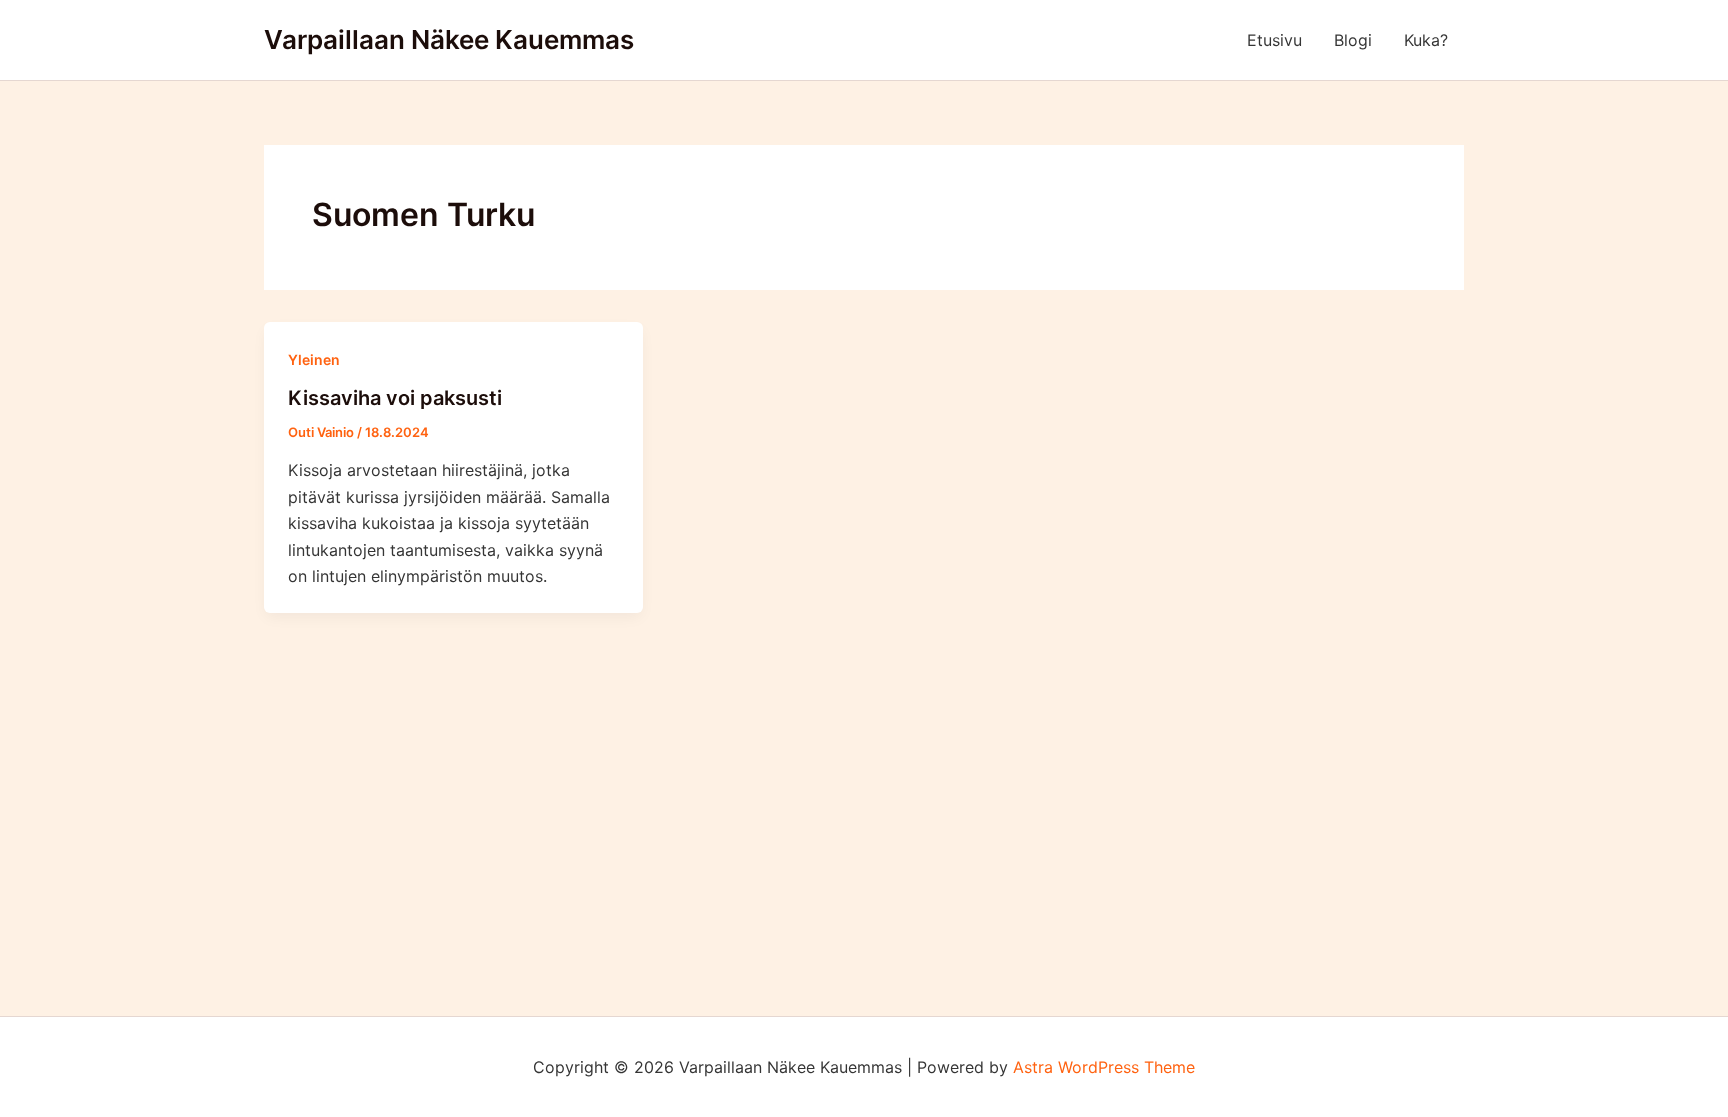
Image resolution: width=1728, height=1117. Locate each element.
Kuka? (1426, 40)
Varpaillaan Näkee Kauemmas (449, 39)
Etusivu (1274, 40)
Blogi (1353, 40)
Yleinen (314, 359)
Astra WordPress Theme (1104, 1067)
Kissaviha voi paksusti (395, 398)
